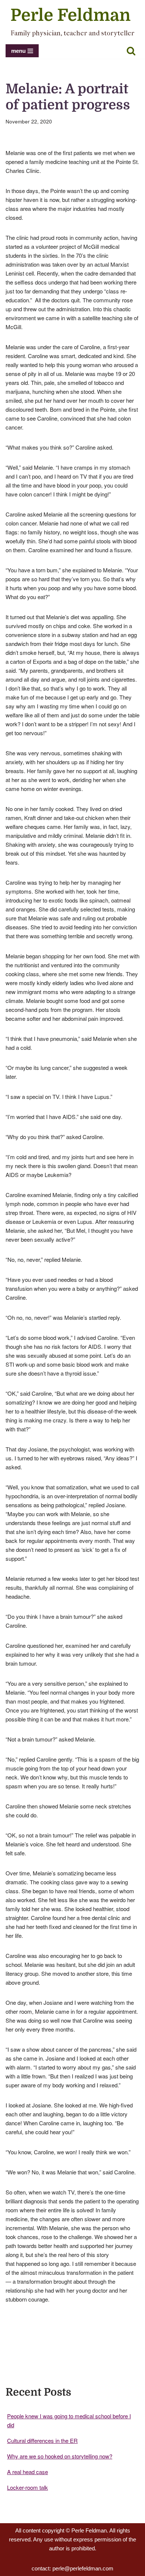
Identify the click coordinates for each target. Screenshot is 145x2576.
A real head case (28, 2472)
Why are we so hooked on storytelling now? (60, 2456)
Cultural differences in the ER (42, 2440)
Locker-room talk (28, 2487)
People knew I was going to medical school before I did (69, 2420)
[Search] (131, 51)
